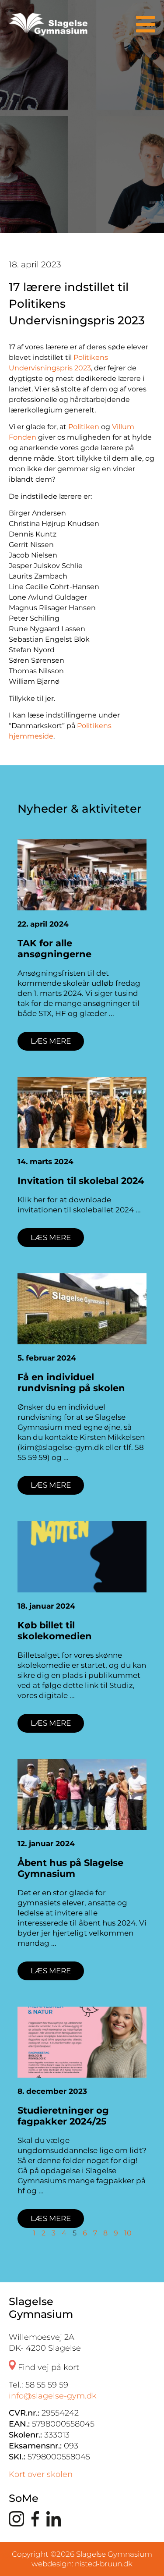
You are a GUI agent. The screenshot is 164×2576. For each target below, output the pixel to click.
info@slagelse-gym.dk (53, 2396)
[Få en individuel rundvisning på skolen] (82, 1309)
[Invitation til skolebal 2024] (82, 1112)
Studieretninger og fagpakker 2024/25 (63, 2116)
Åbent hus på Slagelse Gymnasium (70, 1868)
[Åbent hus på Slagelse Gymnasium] (82, 1794)
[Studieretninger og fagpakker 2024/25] (82, 2042)
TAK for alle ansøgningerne (54, 949)
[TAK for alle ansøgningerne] (82, 874)
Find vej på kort (47, 2367)
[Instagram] (16, 2522)
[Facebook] (35, 2522)
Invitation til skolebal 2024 (81, 1181)
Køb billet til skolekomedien (55, 1631)
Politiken (84, 427)
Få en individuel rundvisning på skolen (71, 1382)
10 (128, 2233)
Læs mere (51, 1041)
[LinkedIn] (54, 2522)
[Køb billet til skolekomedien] (82, 1556)
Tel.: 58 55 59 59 (38, 2385)
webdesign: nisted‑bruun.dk (82, 2564)
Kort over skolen (41, 2474)
